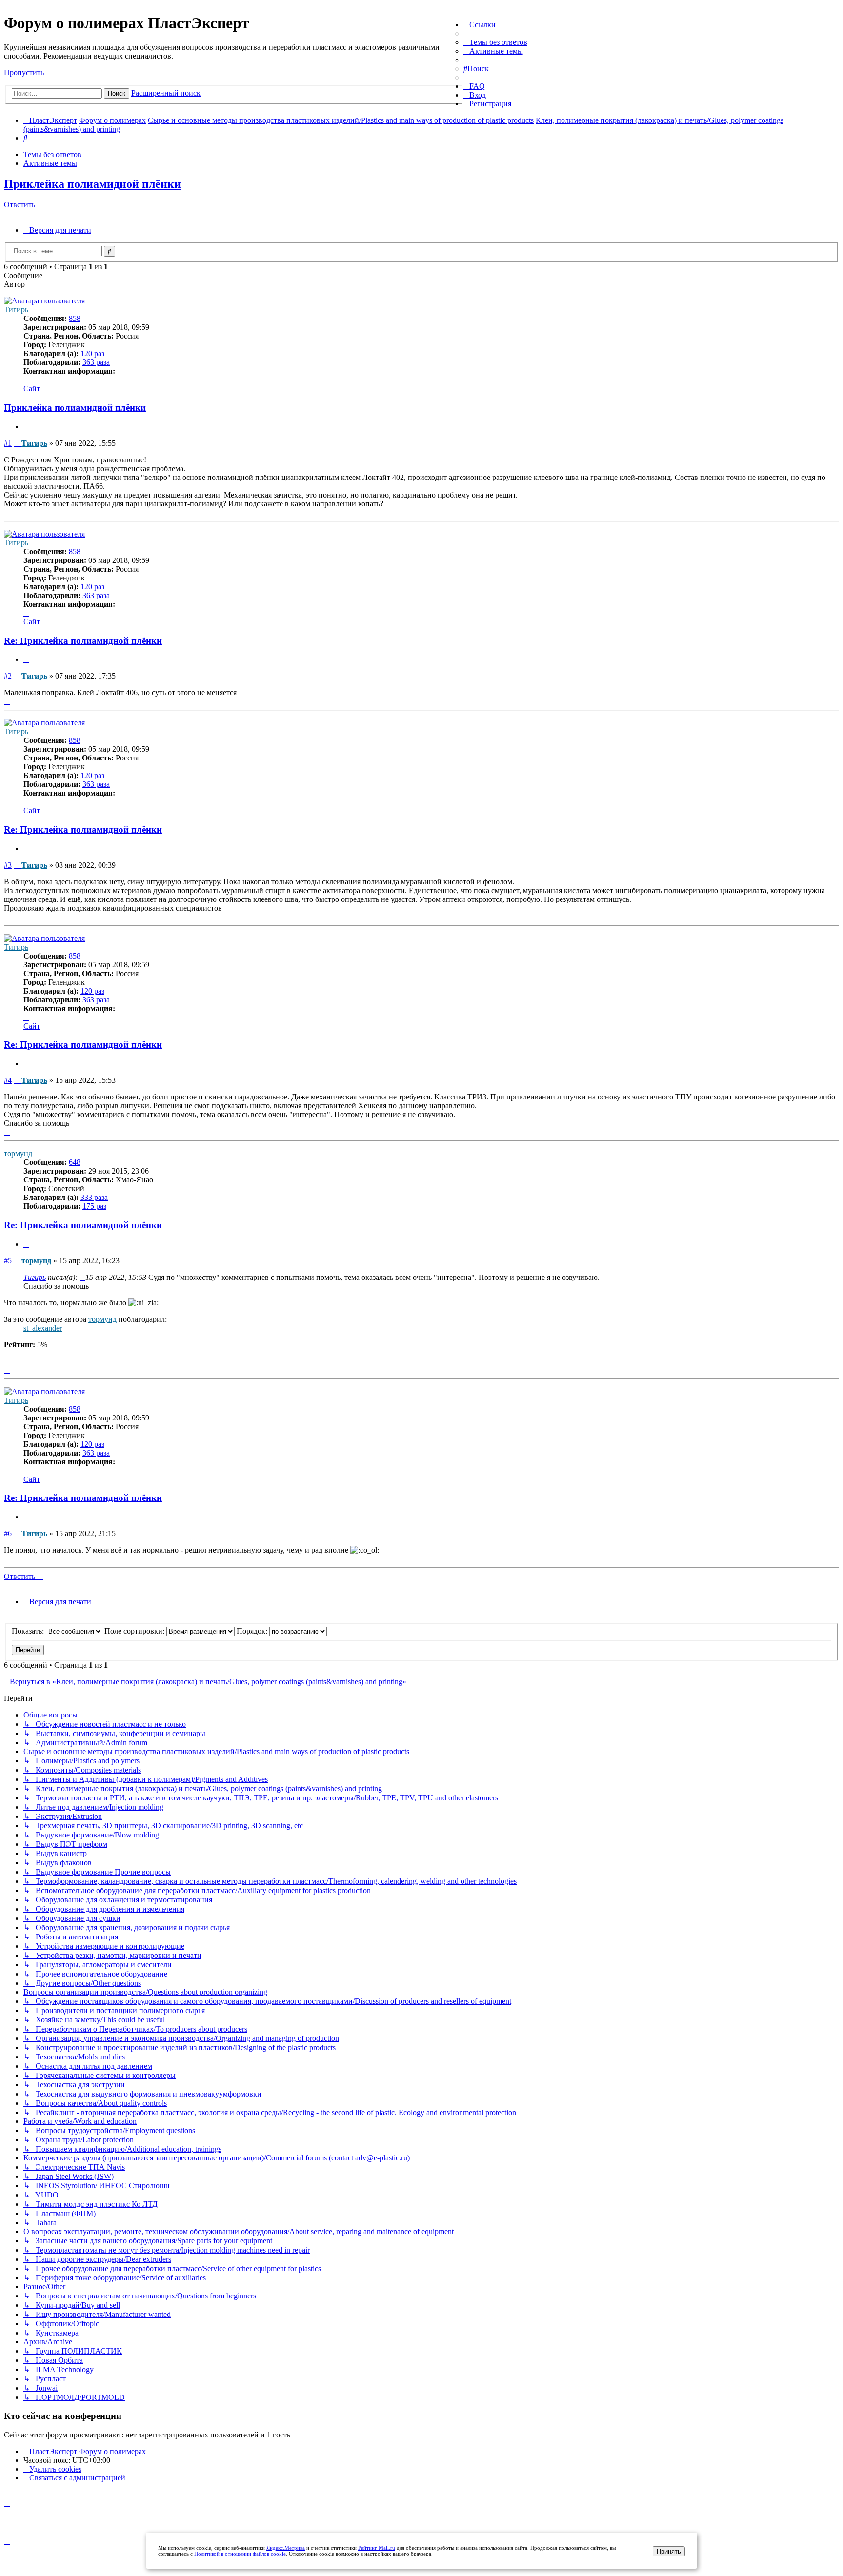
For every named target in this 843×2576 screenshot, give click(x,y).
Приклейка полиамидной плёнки (92, 184)
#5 (8, 1261)
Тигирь (16, 310)
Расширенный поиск (166, 93)
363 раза (96, 362)
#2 (8, 676)
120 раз (92, 353)
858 (75, 318)
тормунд (18, 1153)
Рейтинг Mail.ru (377, 2548)
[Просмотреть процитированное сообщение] (82, 1277)
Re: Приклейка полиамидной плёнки (83, 641)
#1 (8, 443)
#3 (8, 865)
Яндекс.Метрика (286, 2548)
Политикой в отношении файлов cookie (240, 2554)
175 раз (94, 1206)
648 (75, 1162)
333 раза (94, 1197)
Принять (669, 2551)
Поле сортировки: (135, 1631)
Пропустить (24, 72)
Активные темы (50, 163)
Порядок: (253, 1631)
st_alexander (43, 1328)
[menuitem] (495, 42)
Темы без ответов (52, 154)
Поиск (117, 93)
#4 (8, 1080)
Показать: (29, 1631)
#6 (8, 1533)
